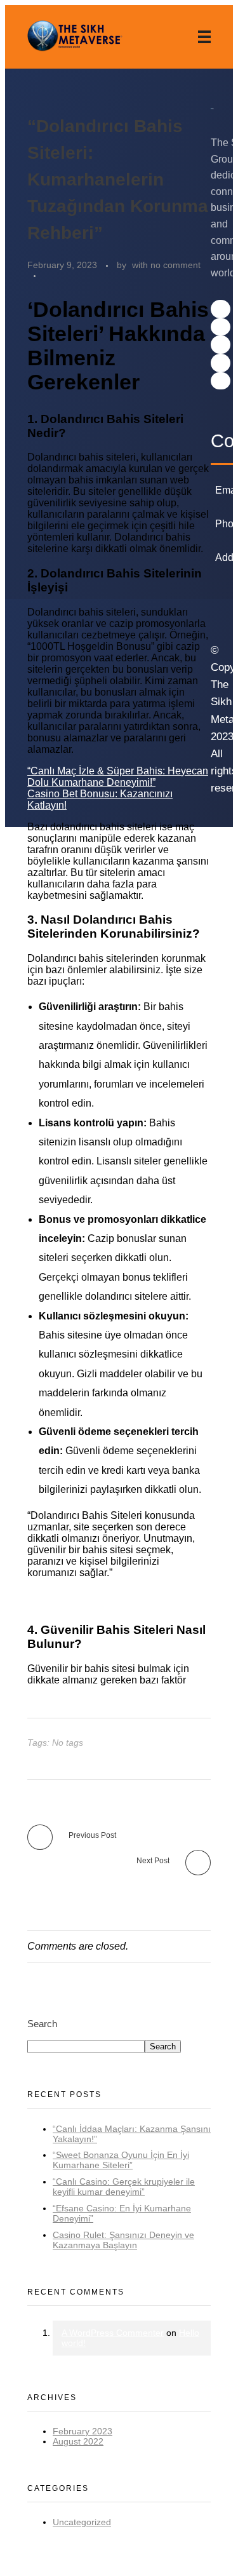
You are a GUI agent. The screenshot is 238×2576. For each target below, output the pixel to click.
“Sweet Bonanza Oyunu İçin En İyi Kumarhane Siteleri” (121, 2160)
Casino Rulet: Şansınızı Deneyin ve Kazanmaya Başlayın (123, 2240)
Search (42, 2024)
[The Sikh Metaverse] (75, 37)
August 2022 (78, 2441)
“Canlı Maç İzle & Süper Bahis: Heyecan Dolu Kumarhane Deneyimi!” (118, 777)
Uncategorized (82, 2522)
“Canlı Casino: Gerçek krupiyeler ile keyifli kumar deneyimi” (124, 2187)
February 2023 (83, 2431)
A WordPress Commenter (113, 2333)
